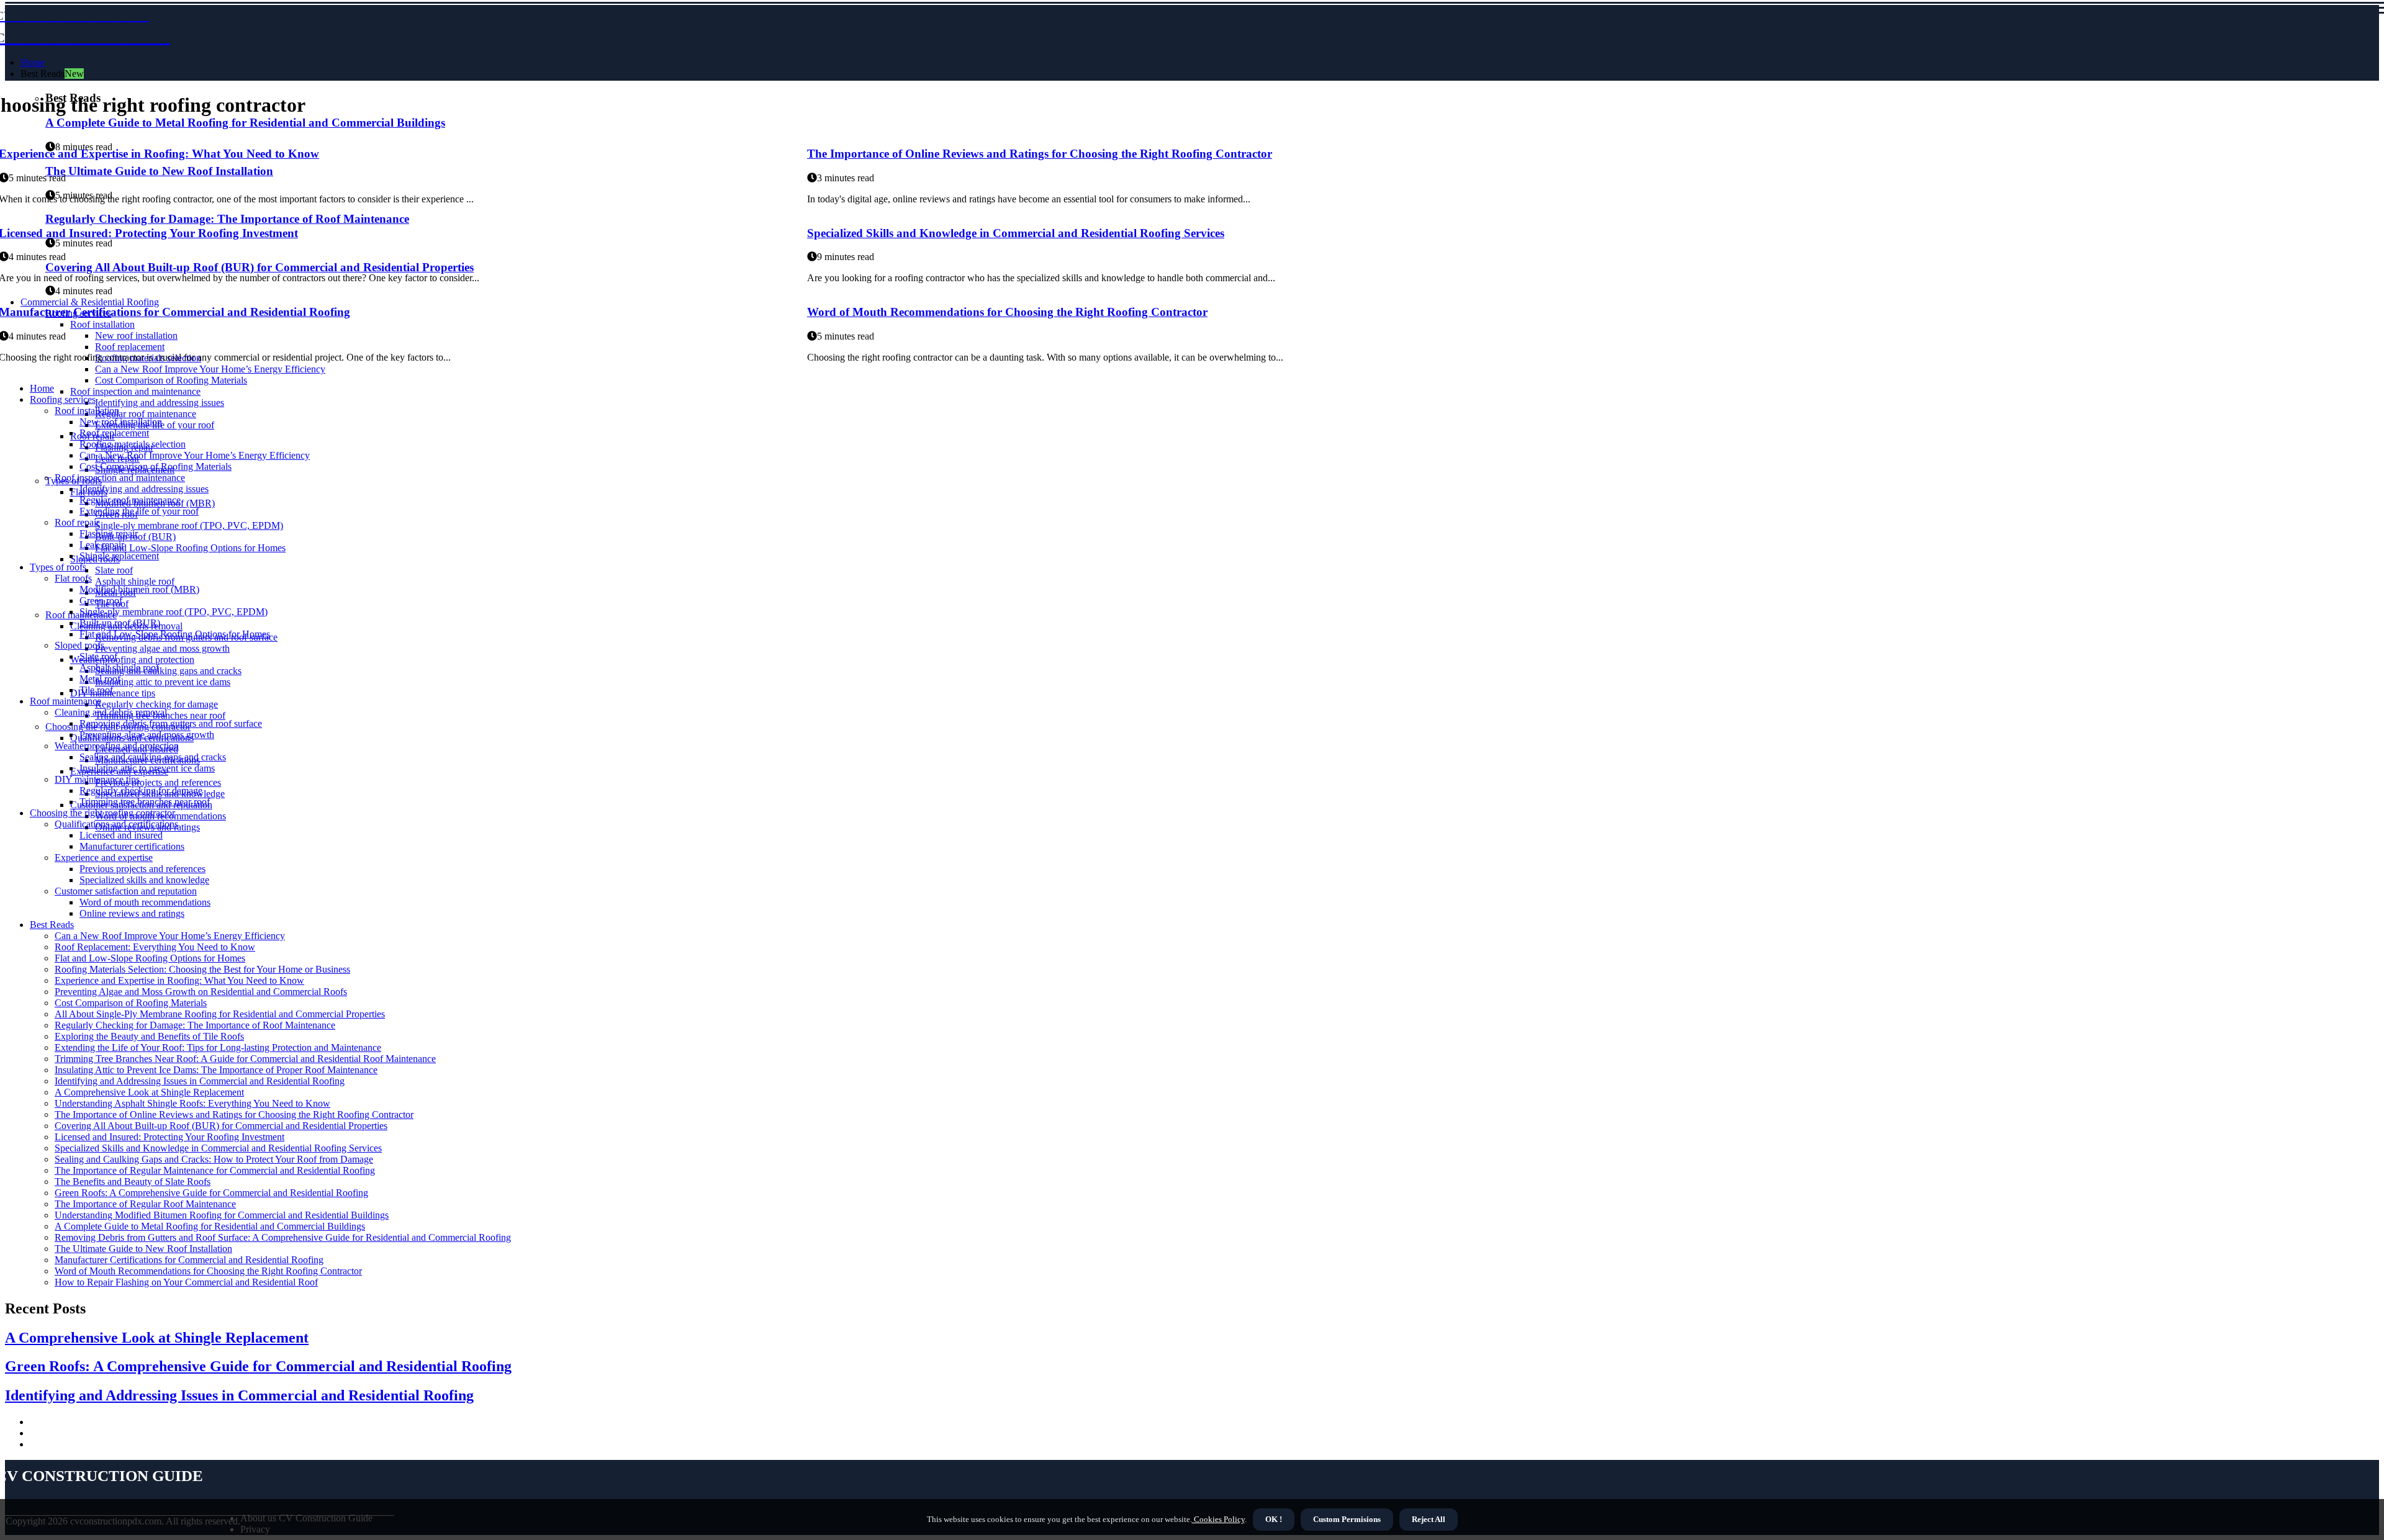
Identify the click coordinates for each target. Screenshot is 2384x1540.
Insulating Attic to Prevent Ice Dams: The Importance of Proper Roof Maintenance (216, 1070)
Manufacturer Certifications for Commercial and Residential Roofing (189, 1260)
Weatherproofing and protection (132, 660)
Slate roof (114, 570)
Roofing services (63, 399)
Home (33, 62)
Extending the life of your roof (139, 511)
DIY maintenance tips (97, 779)
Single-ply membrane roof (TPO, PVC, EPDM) (189, 525)
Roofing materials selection (133, 444)
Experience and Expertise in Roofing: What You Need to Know (179, 980)
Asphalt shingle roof (135, 581)
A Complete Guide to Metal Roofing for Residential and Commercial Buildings (210, 1226)
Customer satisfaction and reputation (126, 891)
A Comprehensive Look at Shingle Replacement (149, 1092)
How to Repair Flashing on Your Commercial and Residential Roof (186, 1282)
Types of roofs (58, 567)
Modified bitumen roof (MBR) (139, 589)
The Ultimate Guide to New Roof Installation (143, 1249)
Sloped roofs (79, 645)
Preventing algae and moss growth (162, 648)
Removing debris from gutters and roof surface (171, 723)
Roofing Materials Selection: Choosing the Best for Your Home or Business (202, 969)
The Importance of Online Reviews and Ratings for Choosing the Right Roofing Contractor (1040, 154)
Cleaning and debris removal (111, 712)
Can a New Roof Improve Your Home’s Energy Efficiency (195, 455)
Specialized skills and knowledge (144, 880)
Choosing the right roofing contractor (102, 813)
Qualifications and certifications (116, 824)
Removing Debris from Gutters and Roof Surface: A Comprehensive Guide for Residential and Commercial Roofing (283, 1237)
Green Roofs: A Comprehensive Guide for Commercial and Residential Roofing (211, 1193)
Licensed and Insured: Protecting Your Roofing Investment (169, 1137)
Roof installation (87, 411)
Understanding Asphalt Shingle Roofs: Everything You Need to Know (192, 1103)
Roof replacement (114, 433)
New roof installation (121, 422)
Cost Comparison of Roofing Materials (171, 380)
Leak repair (102, 545)
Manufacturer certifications (132, 846)
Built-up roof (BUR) (120, 623)
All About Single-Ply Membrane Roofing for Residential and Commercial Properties (220, 1014)
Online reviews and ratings (132, 913)
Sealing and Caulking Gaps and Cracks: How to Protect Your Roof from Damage (214, 1159)
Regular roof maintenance (146, 414)
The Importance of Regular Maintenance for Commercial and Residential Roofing (215, 1170)
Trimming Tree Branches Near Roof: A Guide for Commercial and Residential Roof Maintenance (245, 1059)
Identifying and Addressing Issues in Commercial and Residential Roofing (200, 1081)
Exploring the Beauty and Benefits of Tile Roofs (149, 1036)
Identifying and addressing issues (160, 403)
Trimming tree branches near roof (145, 802)
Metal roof (100, 679)
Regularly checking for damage (156, 704)
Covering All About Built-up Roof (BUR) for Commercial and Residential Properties (221, 1126)
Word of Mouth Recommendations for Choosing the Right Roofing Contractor (1007, 312)
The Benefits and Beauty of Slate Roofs (133, 1182)
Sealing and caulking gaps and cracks (168, 671)
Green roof (101, 601)
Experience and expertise (104, 858)
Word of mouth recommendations (145, 902)
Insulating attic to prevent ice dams (163, 682)
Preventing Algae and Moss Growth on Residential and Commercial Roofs (201, 992)
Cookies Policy (1218, 1519)
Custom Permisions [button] (1347, 1519)
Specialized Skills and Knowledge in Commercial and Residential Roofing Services (1016, 233)
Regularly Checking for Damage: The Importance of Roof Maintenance (195, 1025)
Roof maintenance (65, 701)
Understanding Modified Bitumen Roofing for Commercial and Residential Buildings (222, 1215)
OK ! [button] (1274, 1519)
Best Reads (52, 925)
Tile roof (96, 690)
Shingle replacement (119, 556)
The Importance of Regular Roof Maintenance (145, 1204)
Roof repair (77, 522)
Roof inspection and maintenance (135, 391)
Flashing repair (109, 534)
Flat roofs (73, 578)
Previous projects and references (158, 782)
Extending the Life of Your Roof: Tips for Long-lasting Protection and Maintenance (218, 1047)
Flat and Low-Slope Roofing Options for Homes (190, 548)
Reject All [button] (1429, 1519)
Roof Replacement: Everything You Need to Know (155, 947)
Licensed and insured (121, 835)
